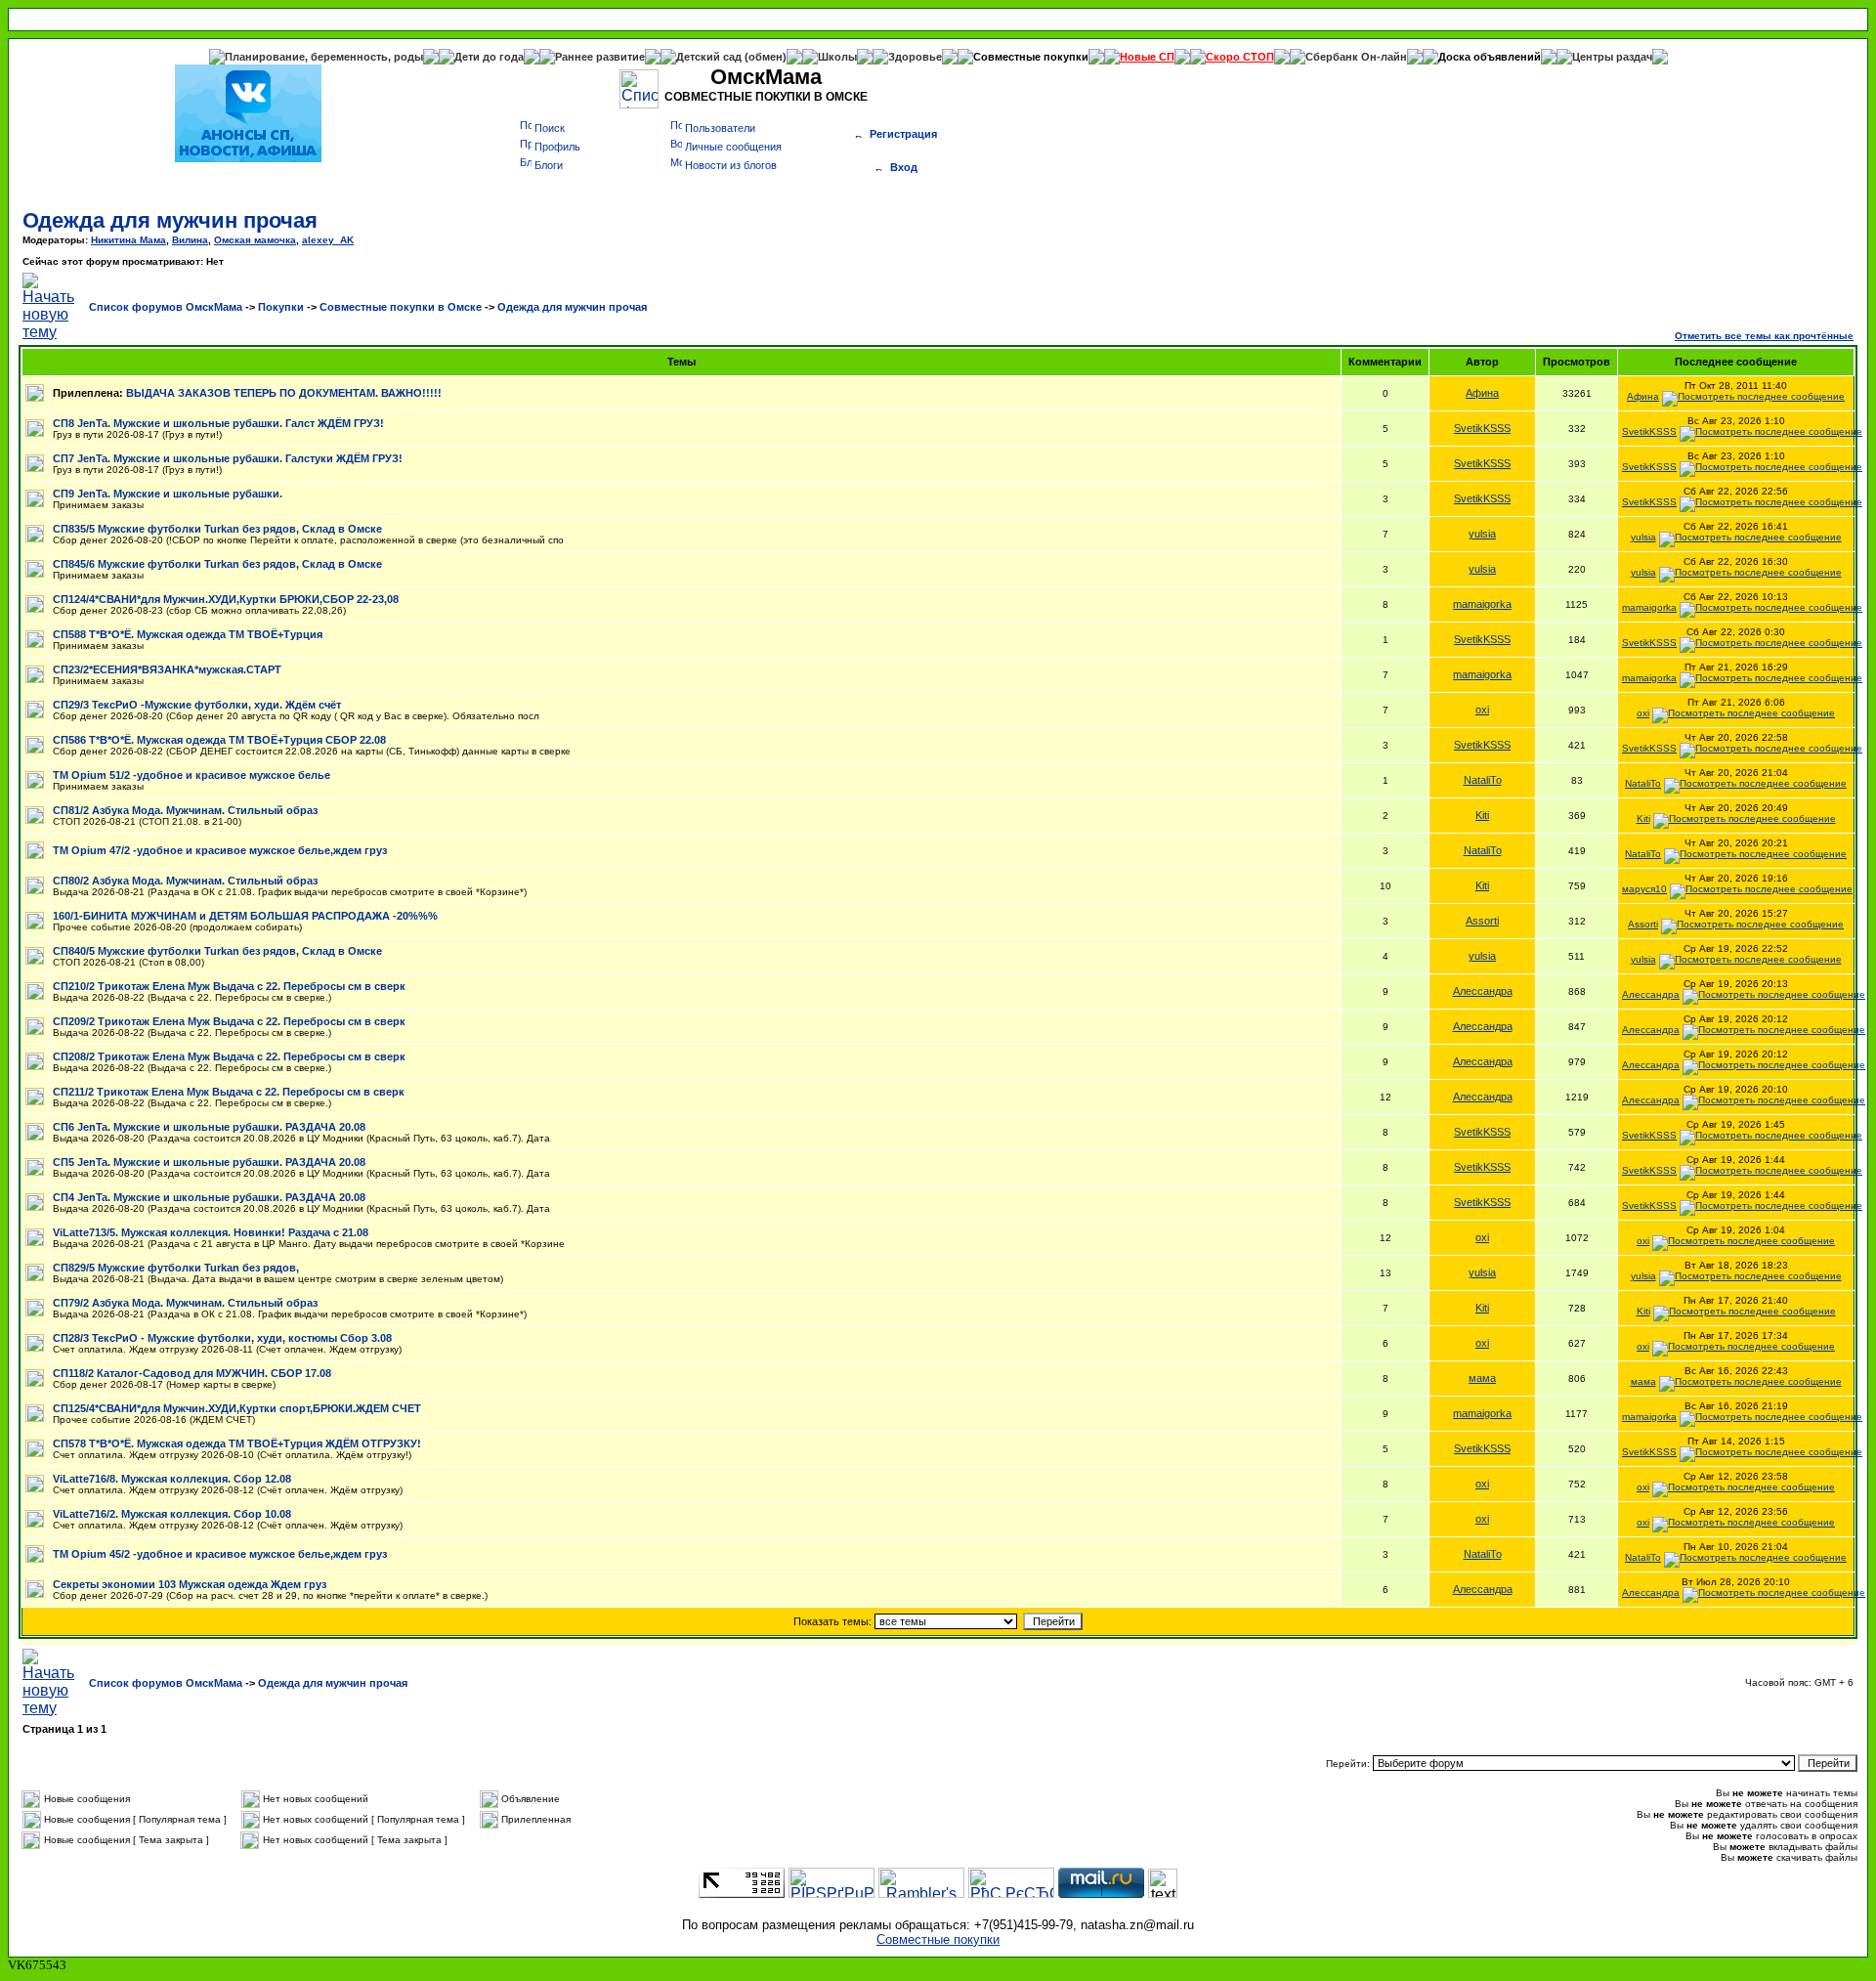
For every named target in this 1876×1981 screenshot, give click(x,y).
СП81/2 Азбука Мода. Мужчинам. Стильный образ (185, 810)
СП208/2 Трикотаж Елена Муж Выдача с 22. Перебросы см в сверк (229, 1056)
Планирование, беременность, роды (324, 57)
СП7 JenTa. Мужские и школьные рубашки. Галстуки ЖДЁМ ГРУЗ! (228, 458)
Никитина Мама (128, 240)
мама (1482, 1378)
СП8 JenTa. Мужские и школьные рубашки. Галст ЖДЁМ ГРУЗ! (218, 423)
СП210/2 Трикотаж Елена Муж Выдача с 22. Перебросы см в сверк (229, 986)
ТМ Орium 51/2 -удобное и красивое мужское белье (192, 775)
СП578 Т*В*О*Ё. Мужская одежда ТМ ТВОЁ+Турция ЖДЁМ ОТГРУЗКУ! (237, 1443)
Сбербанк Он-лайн (1356, 57)
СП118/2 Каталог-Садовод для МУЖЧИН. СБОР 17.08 (192, 1373)
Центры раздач (1612, 57)
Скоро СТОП (1240, 57)
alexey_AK (328, 240)
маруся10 (1644, 889)
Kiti (1482, 815)
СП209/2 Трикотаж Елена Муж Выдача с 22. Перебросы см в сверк (229, 1021)
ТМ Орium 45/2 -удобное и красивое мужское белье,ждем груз (220, 1554)
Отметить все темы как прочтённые (1764, 336)
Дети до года (489, 57)
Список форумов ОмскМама (166, 307)
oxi (1482, 710)
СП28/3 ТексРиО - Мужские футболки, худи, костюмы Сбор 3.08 (222, 1338)
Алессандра (1483, 991)
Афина (1482, 393)
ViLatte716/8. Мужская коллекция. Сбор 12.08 (172, 1479)
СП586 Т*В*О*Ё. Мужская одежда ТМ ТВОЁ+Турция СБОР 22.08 (219, 740)
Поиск (550, 128)
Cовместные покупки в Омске (401, 307)
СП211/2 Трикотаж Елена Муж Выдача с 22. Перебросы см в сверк (229, 1092)
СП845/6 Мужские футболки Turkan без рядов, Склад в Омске (217, 564)
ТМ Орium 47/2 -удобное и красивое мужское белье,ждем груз (220, 850)
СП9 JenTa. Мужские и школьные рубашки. (168, 494)
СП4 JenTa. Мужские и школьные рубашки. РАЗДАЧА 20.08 (209, 1197)
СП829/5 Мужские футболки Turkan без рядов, (176, 1268)
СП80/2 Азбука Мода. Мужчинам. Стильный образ (185, 881)
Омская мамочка (255, 240)
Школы (837, 57)
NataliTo (1483, 780)
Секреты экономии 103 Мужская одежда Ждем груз (190, 1584)
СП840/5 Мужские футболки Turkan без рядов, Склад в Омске (217, 951)
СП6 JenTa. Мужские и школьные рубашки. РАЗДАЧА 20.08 (209, 1127)
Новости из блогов (731, 165)
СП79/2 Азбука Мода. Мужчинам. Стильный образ (185, 1303)
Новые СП (1147, 57)
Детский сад (710, 57)
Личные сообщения (733, 147)
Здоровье (915, 57)
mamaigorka (1482, 604)
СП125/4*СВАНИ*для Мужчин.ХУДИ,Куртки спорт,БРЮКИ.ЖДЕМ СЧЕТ (237, 1408)
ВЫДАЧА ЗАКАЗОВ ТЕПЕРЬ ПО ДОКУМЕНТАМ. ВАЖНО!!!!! (284, 393)
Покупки (281, 307)
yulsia (1482, 534)
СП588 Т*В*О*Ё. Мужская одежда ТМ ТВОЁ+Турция (188, 634)
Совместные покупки (1031, 57)
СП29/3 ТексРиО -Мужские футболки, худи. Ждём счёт (197, 705)
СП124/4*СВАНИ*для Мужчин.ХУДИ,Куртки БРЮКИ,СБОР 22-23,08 (226, 599)
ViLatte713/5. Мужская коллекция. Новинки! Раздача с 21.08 (211, 1232)
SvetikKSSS (1482, 428)
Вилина (190, 240)
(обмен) (766, 57)
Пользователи (720, 128)
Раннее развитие (600, 57)
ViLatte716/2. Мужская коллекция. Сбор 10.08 (172, 1514)
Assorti (1482, 921)
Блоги (549, 165)
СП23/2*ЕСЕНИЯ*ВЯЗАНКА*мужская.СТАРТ (167, 669)
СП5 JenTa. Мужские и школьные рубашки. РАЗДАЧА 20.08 (209, 1162)
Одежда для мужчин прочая (170, 220)
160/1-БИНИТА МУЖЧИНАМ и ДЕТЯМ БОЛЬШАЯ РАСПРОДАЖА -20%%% (245, 916)
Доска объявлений (1490, 57)
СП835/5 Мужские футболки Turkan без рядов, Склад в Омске (217, 529)
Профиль (557, 147)
